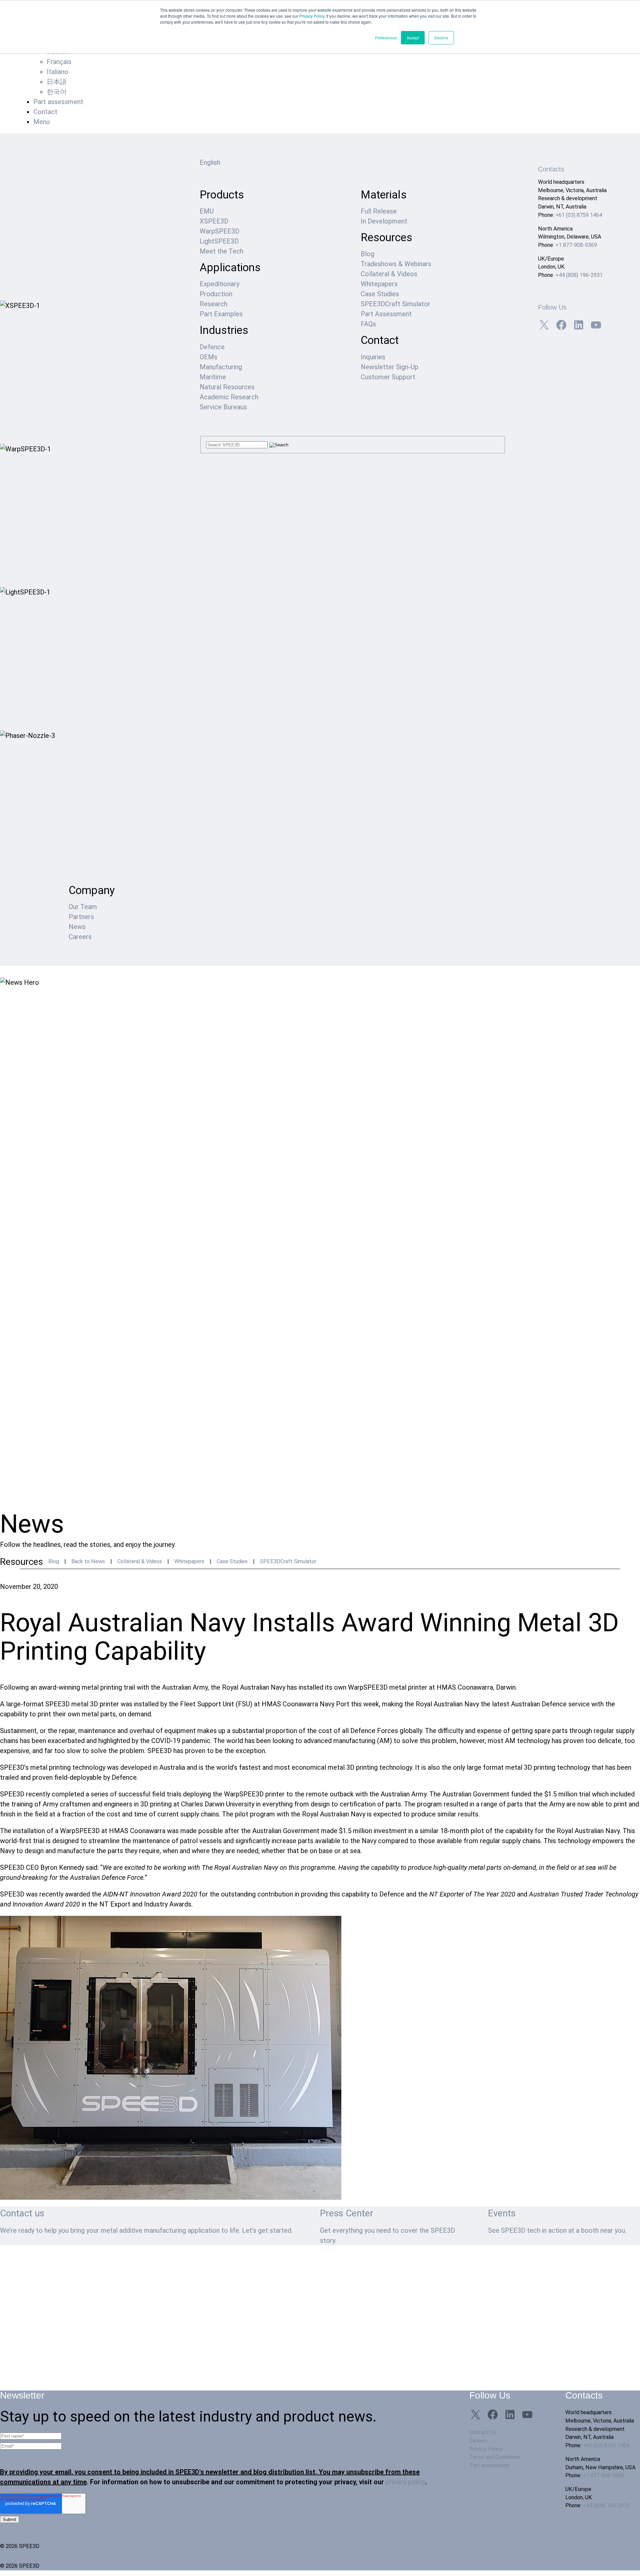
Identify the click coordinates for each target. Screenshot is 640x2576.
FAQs (368, 324)
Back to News (88, 1561)
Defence (212, 347)
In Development (384, 221)
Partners (81, 917)
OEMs (208, 357)
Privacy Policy (312, 16)
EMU (207, 211)
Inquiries (373, 357)
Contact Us (483, 2432)
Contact (45, 112)
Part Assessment (386, 314)
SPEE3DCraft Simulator (395, 304)
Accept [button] (413, 38)
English (210, 162)
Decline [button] (441, 38)
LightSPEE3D (219, 241)
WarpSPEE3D (219, 231)
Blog (367, 254)
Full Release (379, 211)
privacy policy (405, 2482)
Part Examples (221, 314)
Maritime (213, 377)
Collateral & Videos (389, 274)
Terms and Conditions (495, 2457)
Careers (80, 937)
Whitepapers (379, 284)
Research (213, 304)
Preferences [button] (386, 38)
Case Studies (380, 294)
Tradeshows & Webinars (396, 264)
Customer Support (388, 377)
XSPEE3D (214, 221)
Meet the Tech (221, 251)
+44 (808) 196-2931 (579, 275)
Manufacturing (221, 367)
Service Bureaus (223, 407)
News (77, 927)
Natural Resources (227, 387)
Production (216, 294)
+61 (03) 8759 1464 (579, 215)
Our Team (83, 907)
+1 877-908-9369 (576, 245)
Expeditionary (219, 284)
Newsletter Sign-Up (389, 367)
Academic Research (229, 397)
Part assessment (58, 102)
